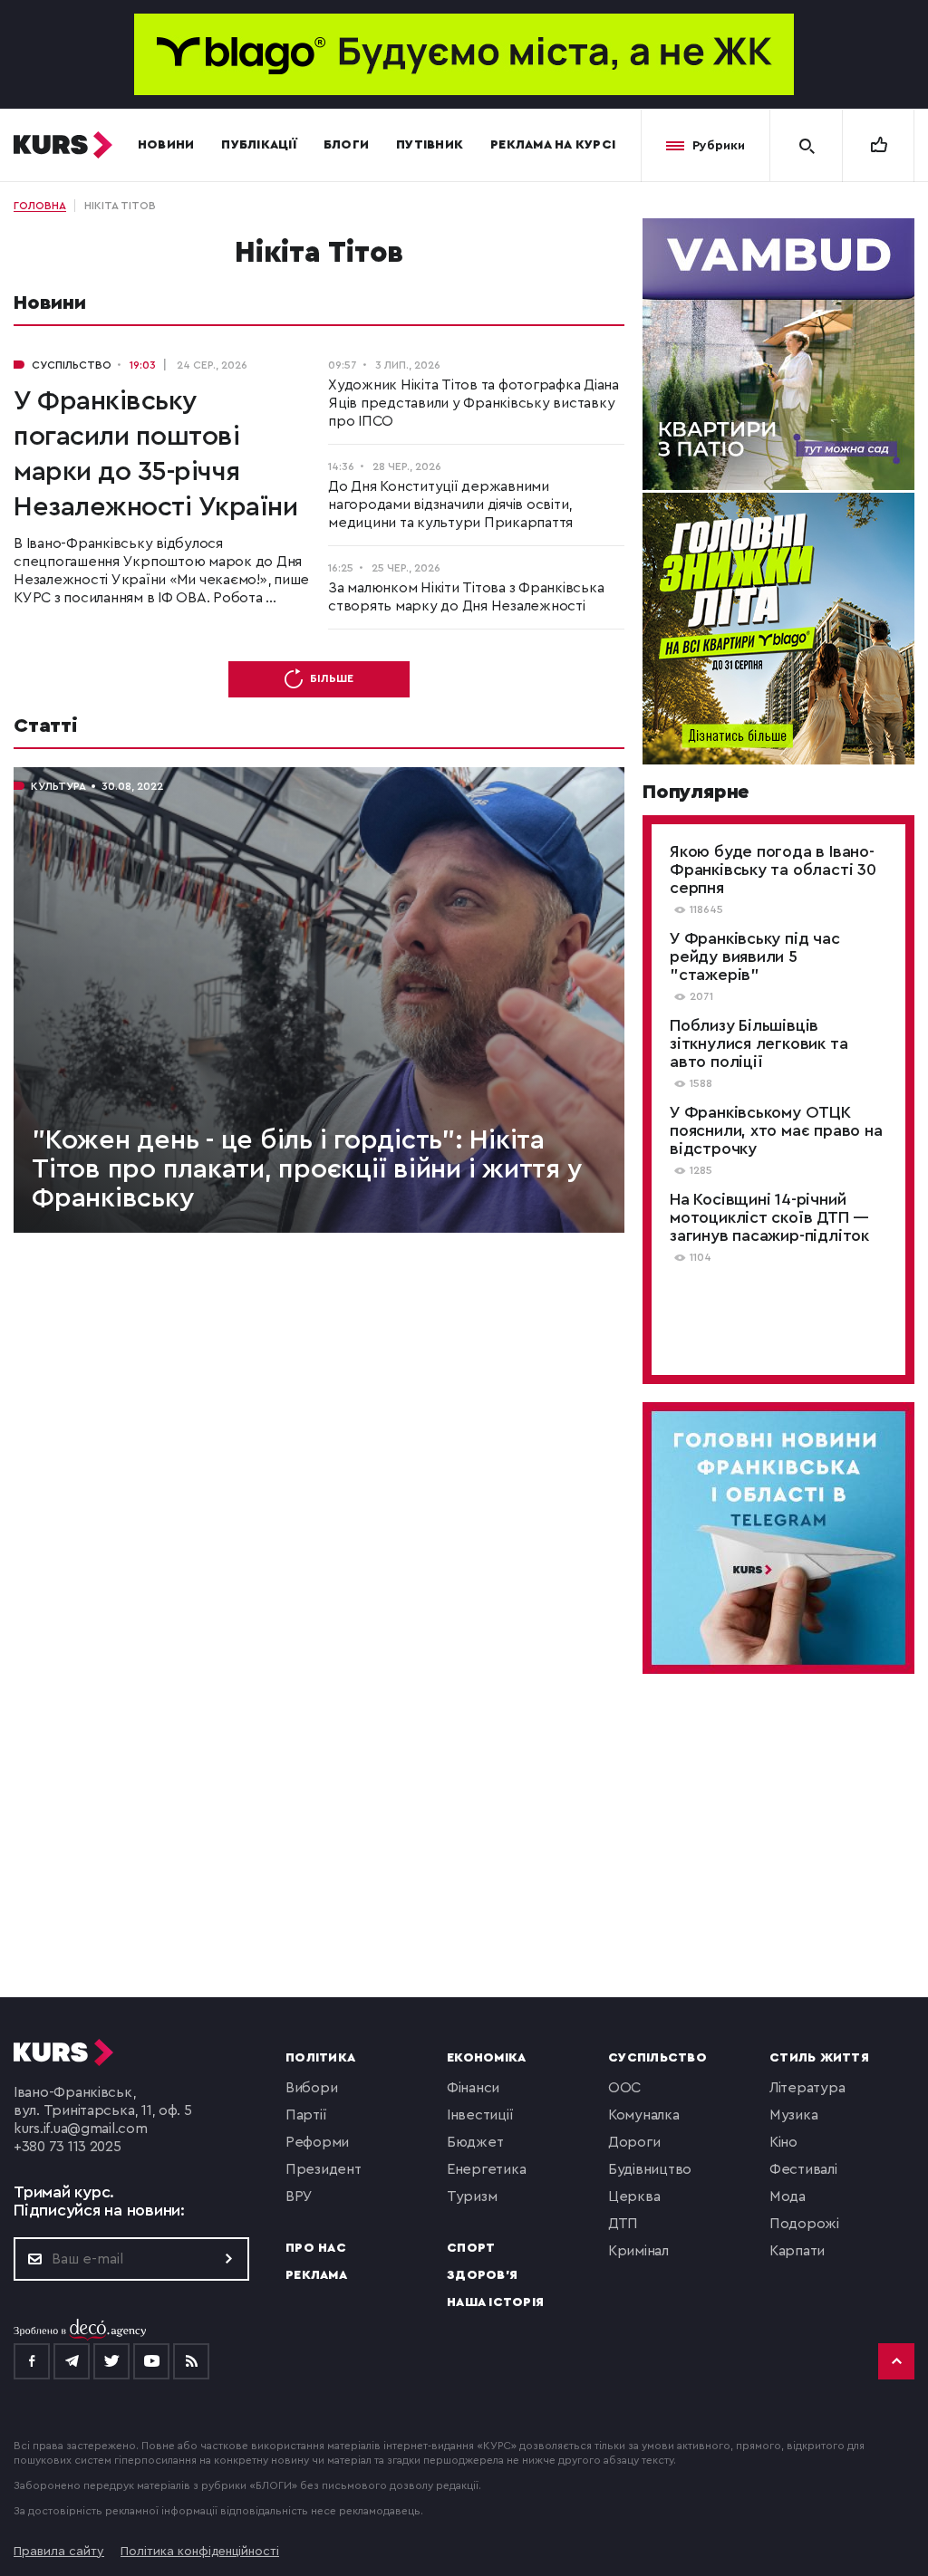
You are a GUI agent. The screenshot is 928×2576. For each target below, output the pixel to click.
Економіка (486, 2058)
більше (332, 678)
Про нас (316, 2248)
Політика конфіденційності (200, 2552)
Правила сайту (59, 2552)
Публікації (259, 145)
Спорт (471, 2248)
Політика (320, 2058)
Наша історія (495, 2302)
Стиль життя (819, 2058)
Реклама (316, 2275)
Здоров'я (482, 2275)
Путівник (430, 145)
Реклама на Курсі (553, 145)
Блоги (346, 145)
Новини (166, 145)
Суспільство (657, 2058)
